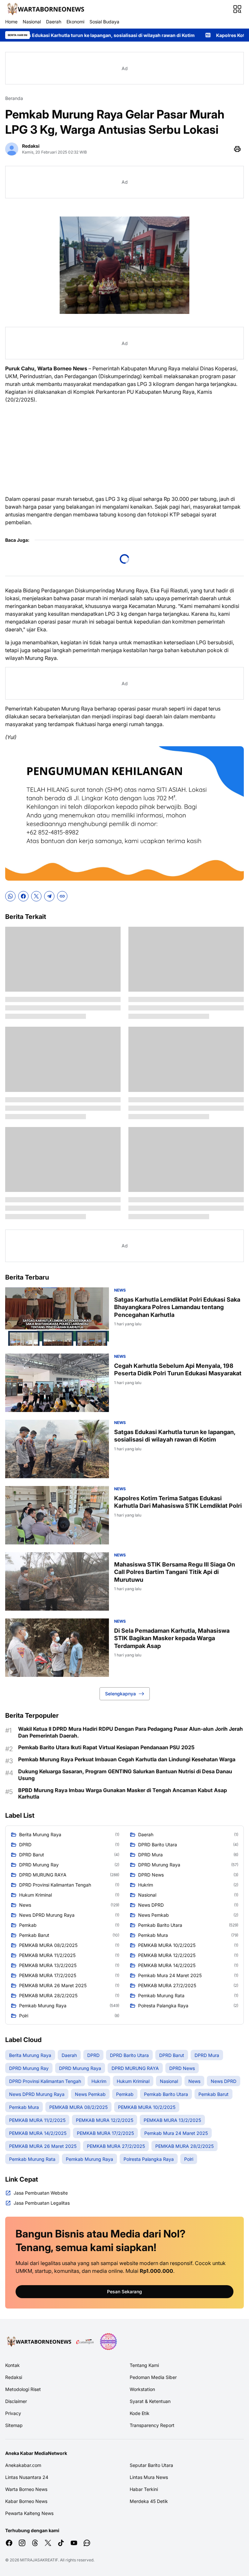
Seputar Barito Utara (151, 2465)
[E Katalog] (85, 2342)
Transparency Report (152, 2425)
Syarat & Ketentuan (150, 2401)
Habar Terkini (144, 2489)
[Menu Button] (237, 9)
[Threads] (35, 2543)
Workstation (142, 2389)
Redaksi (14, 2377)
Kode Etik (140, 2413)
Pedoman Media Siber (153, 2377)
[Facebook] (23, 896)
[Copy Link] (62, 896)
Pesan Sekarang (124, 2291)
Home (11, 22)
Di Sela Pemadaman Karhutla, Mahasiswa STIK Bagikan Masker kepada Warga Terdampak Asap (172, 1638)
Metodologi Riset (23, 2389)
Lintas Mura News (149, 2477)
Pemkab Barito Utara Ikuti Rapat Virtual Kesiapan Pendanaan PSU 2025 (106, 1747)
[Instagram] (22, 2543)
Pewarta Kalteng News (29, 2513)
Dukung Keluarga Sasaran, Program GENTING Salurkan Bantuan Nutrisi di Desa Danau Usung (125, 1775)
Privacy (13, 2413)
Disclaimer (16, 2401)
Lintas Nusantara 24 (27, 2477)
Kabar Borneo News (26, 2501)
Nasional (32, 22)
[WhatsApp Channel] (87, 2543)
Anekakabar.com (23, 2465)
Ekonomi (75, 22)
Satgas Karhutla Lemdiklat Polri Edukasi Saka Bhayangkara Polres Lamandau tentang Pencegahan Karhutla (177, 1307)
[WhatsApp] (10, 896)
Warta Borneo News (26, 2489)
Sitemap (14, 2425)
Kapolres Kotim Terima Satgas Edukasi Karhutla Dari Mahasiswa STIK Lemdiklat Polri (178, 1502)
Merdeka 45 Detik (149, 2501)
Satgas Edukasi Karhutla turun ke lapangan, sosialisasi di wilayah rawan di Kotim (175, 1436)
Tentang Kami (144, 2365)
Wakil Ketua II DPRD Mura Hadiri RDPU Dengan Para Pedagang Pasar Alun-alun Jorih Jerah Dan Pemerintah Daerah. (130, 1732)
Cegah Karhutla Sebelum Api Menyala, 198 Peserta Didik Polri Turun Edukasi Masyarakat (178, 1369)
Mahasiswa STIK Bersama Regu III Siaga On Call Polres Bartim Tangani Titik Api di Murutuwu (175, 1572)
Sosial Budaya (104, 22)
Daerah (54, 22)
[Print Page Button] (237, 149)
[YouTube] (74, 2543)
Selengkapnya (120, 1694)
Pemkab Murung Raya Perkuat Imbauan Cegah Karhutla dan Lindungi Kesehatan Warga (127, 1759)
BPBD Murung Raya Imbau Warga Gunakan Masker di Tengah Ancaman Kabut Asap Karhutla (123, 1794)
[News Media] (108, 2342)
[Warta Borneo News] (45, 9)
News (120, 1290)
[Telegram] (49, 896)
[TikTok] (61, 2543)
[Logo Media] (38, 2342)
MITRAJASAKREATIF (39, 2560)
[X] (36, 896)
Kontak (12, 2365)
